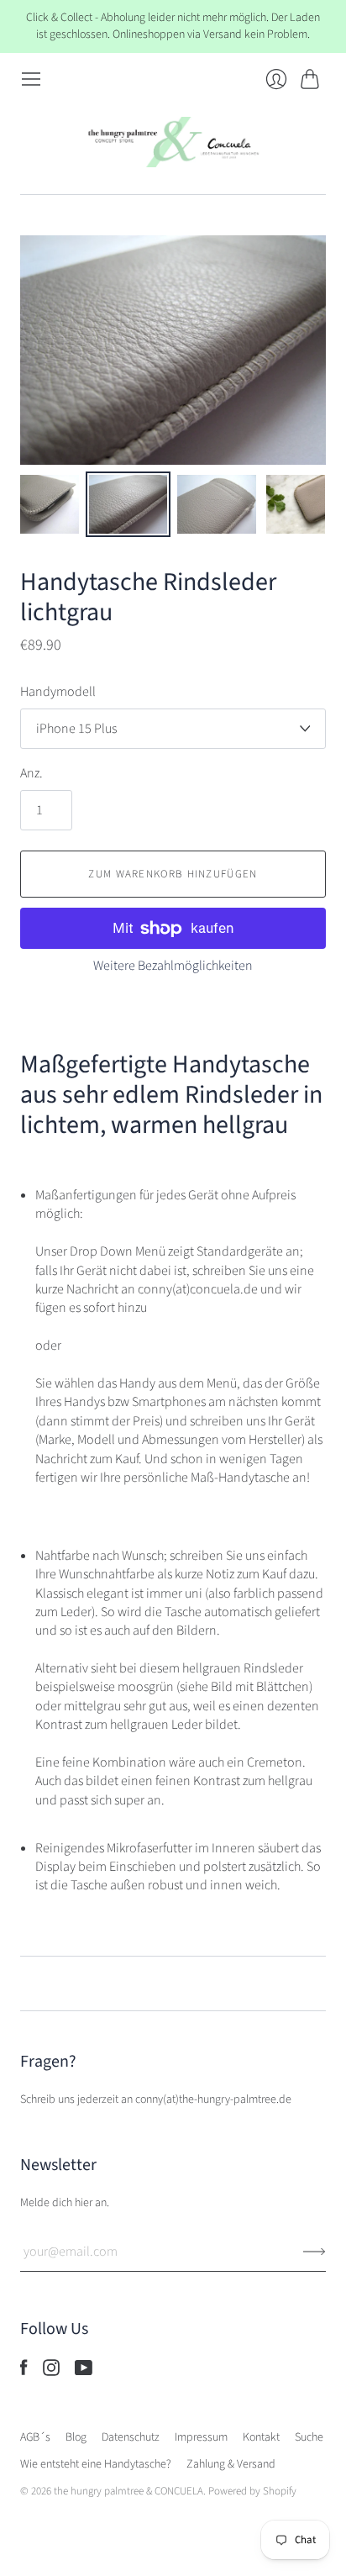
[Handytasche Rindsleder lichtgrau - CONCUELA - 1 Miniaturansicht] (50, 504)
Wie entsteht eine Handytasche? (96, 2464)
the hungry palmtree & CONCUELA (128, 2491)
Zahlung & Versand (231, 2464)
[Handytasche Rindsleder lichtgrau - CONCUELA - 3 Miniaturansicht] (216, 504)
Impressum (201, 2437)
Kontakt (261, 2437)
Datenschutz (131, 2437)
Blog (76, 2437)
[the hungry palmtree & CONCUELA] (173, 142)
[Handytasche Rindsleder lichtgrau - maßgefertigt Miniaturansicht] (128, 504)
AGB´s (35, 2437)
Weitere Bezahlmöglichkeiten (173, 966)
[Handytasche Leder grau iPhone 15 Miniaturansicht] (296, 504)
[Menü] (31, 79)
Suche (309, 2437)
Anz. (31, 773)
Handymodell (58, 692)
